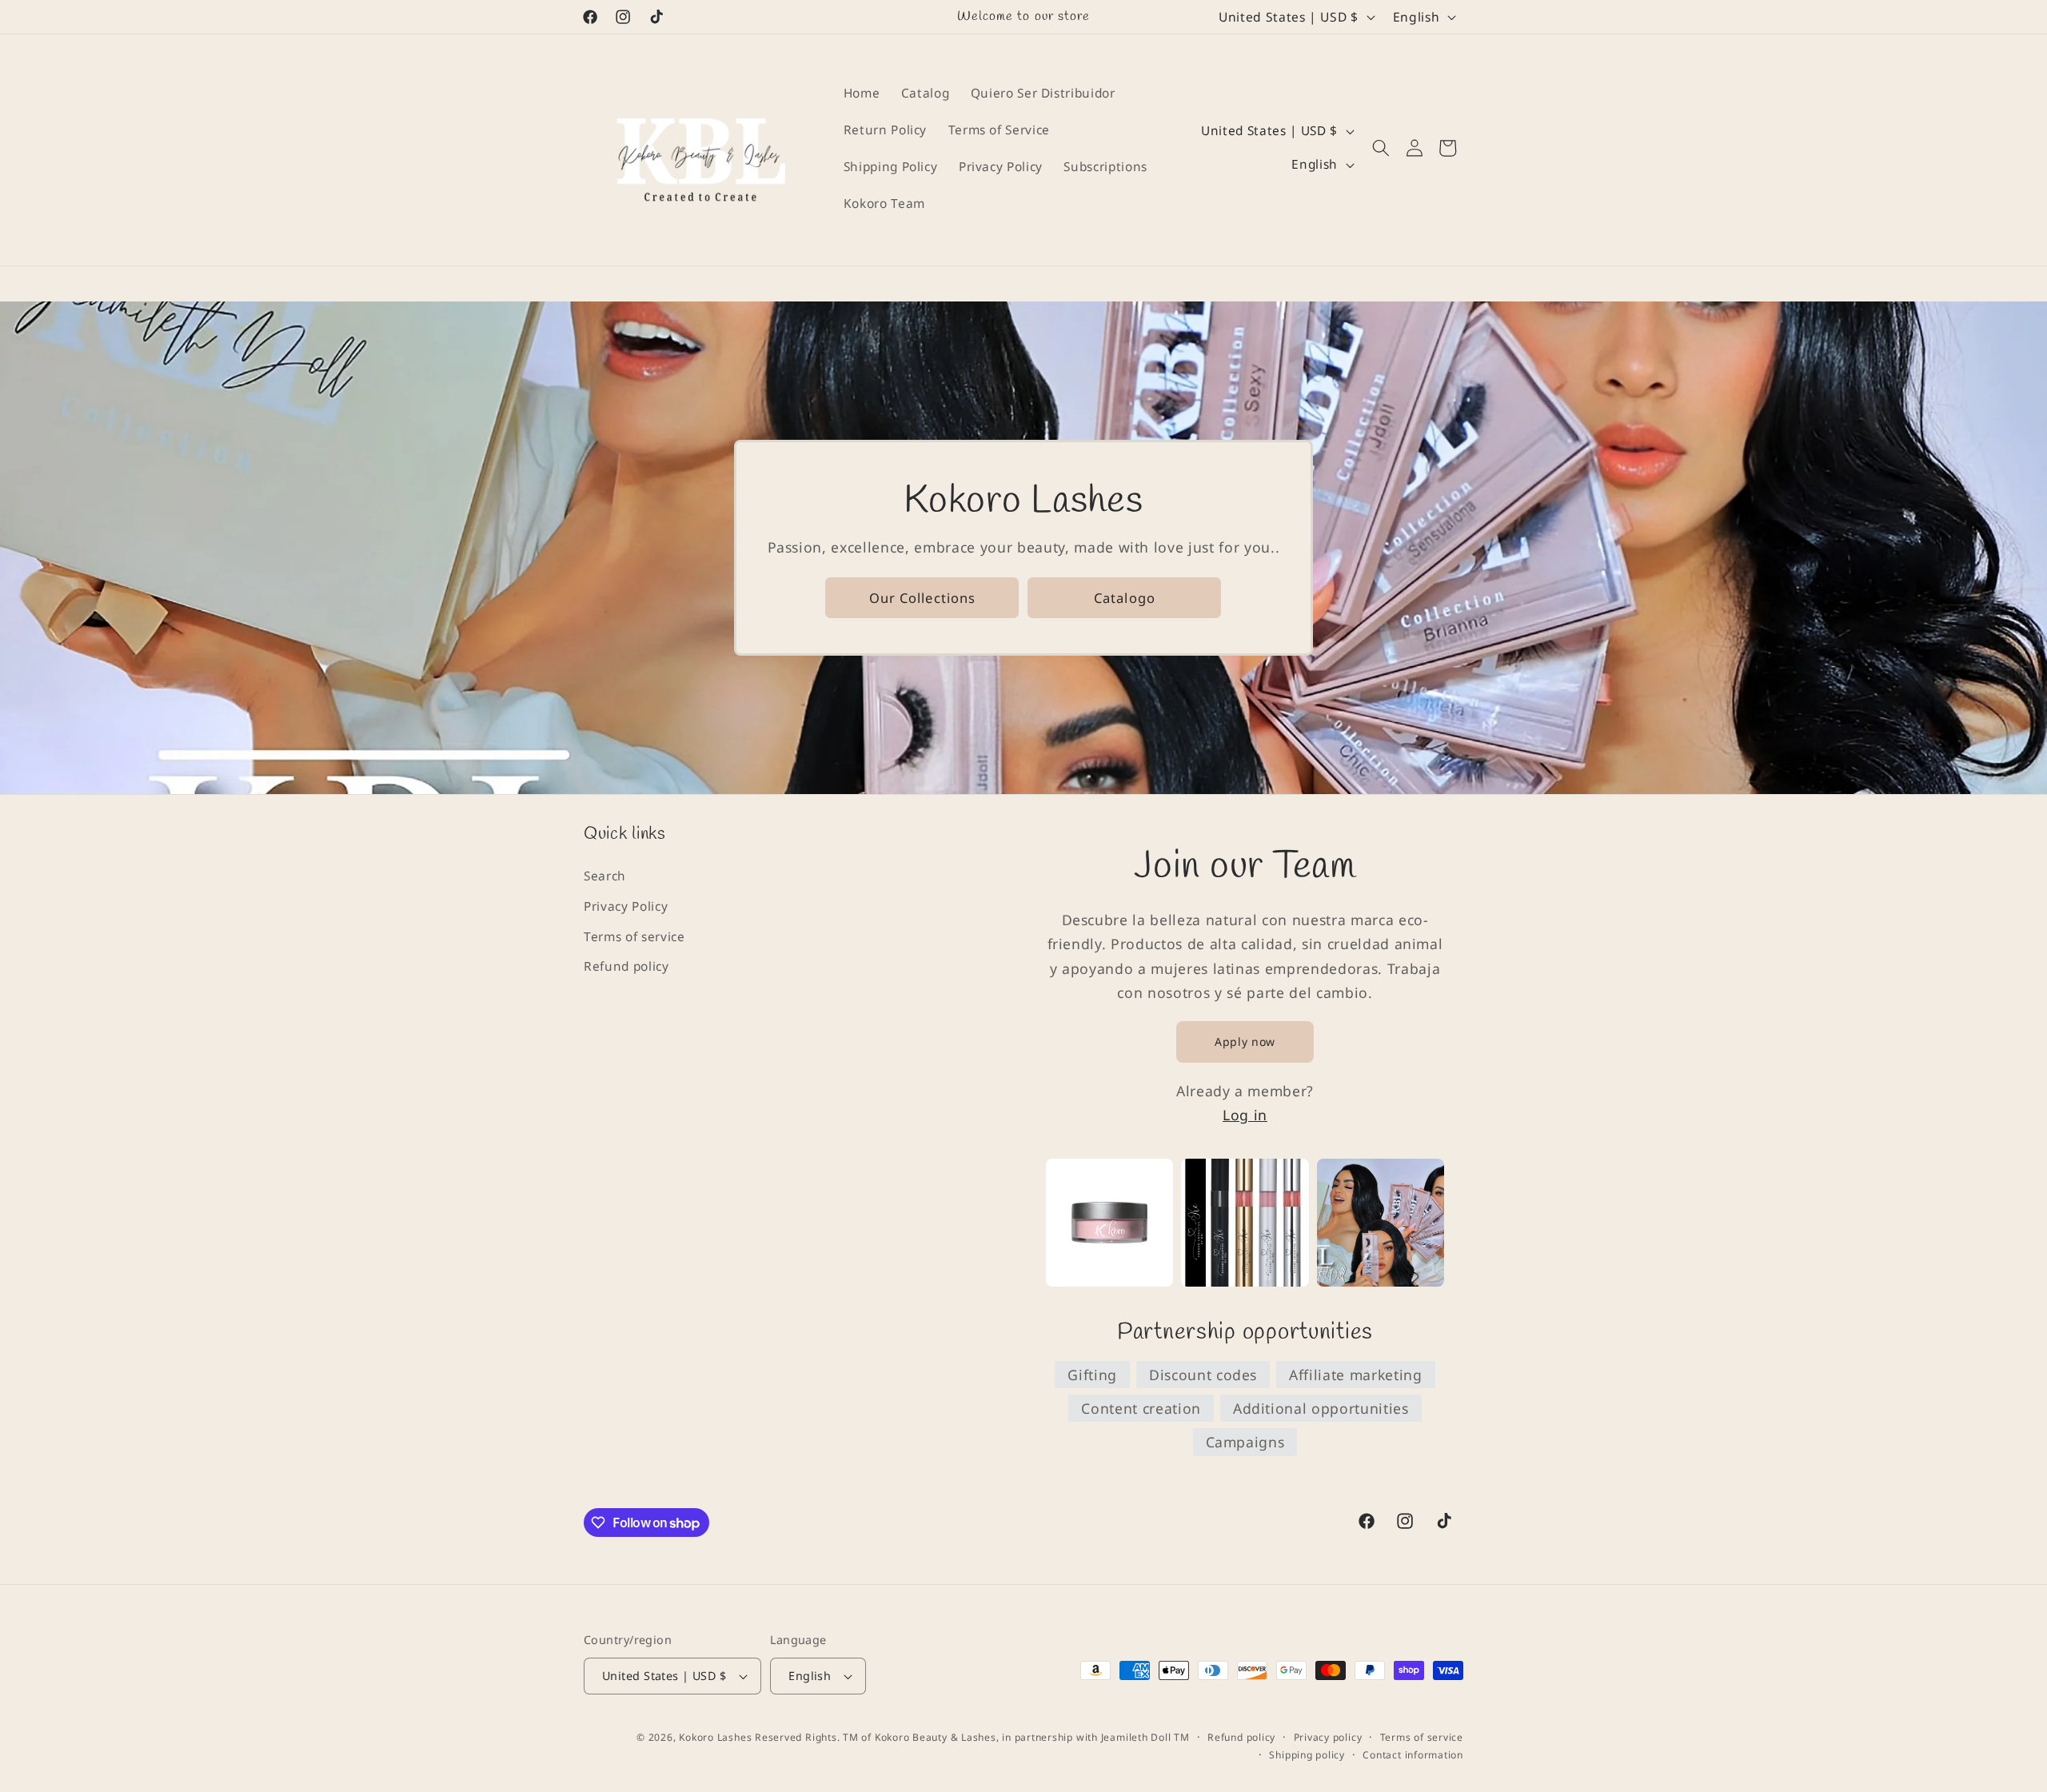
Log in (1245, 1115)
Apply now (1245, 1042)
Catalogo (1125, 597)
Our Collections (923, 597)
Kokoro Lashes (715, 1737)
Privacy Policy (626, 906)
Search (605, 876)
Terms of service (634, 937)
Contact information (1413, 1755)
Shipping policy (1307, 1755)
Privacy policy (1328, 1737)
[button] (1381, 148)
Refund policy (626, 966)
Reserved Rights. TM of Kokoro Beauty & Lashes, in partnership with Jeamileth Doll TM (972, 1737)
